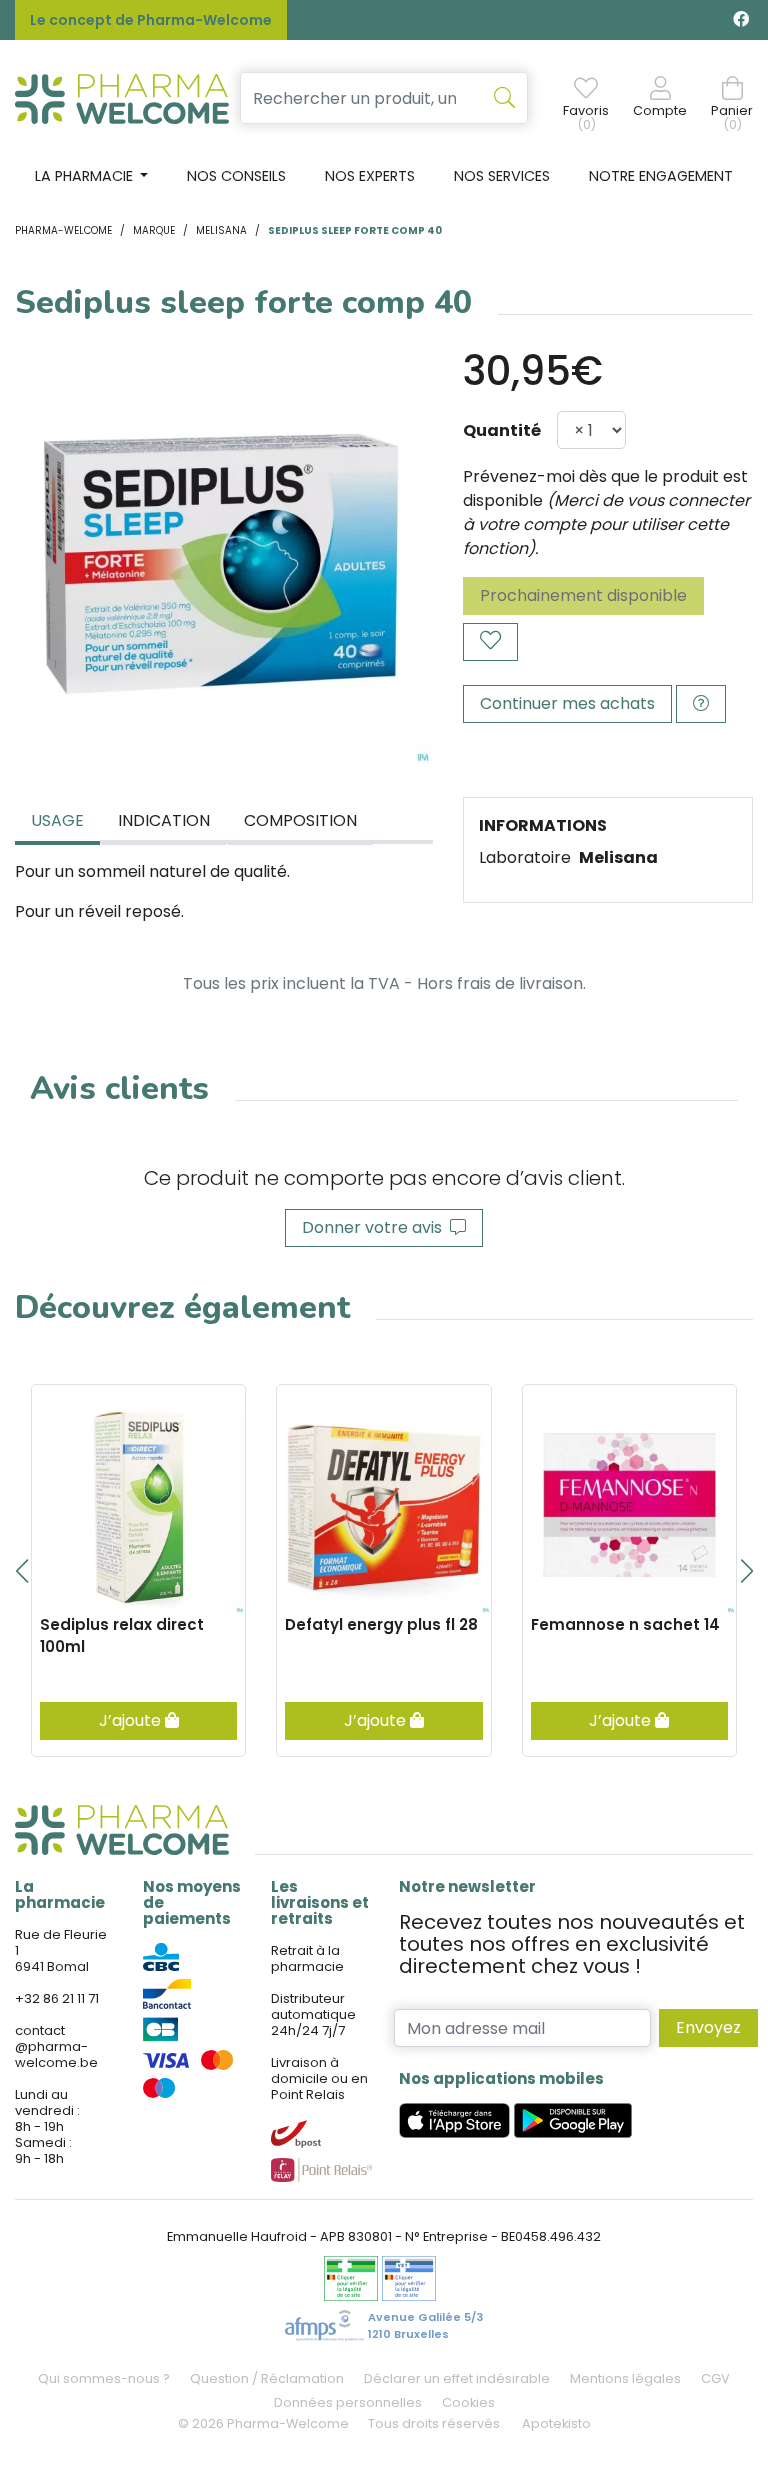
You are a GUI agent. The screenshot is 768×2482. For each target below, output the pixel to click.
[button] (21, 1571)
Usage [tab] (57, 820)
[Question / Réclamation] (701, 704)
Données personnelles (348, 2402)
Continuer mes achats (567, 703)
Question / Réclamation (267, 2378)
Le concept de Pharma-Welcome (151, 20)
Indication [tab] (164, 820)
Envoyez (708, 2027)
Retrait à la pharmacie (307, 1958)
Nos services (502, 176)
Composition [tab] (300, 820)
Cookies (468, 2402)
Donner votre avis (376, 1227)
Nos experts (370, 176)
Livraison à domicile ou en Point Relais (319, 2078)
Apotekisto (556, 2423)
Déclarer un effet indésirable (457, 2378)
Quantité (502, 430)
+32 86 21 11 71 (57, 1998)
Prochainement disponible (583, 595)
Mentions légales (625, 2378)
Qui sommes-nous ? (104, 2378)
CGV (715, 2378)
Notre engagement (661, 176)
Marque (154, 230)
